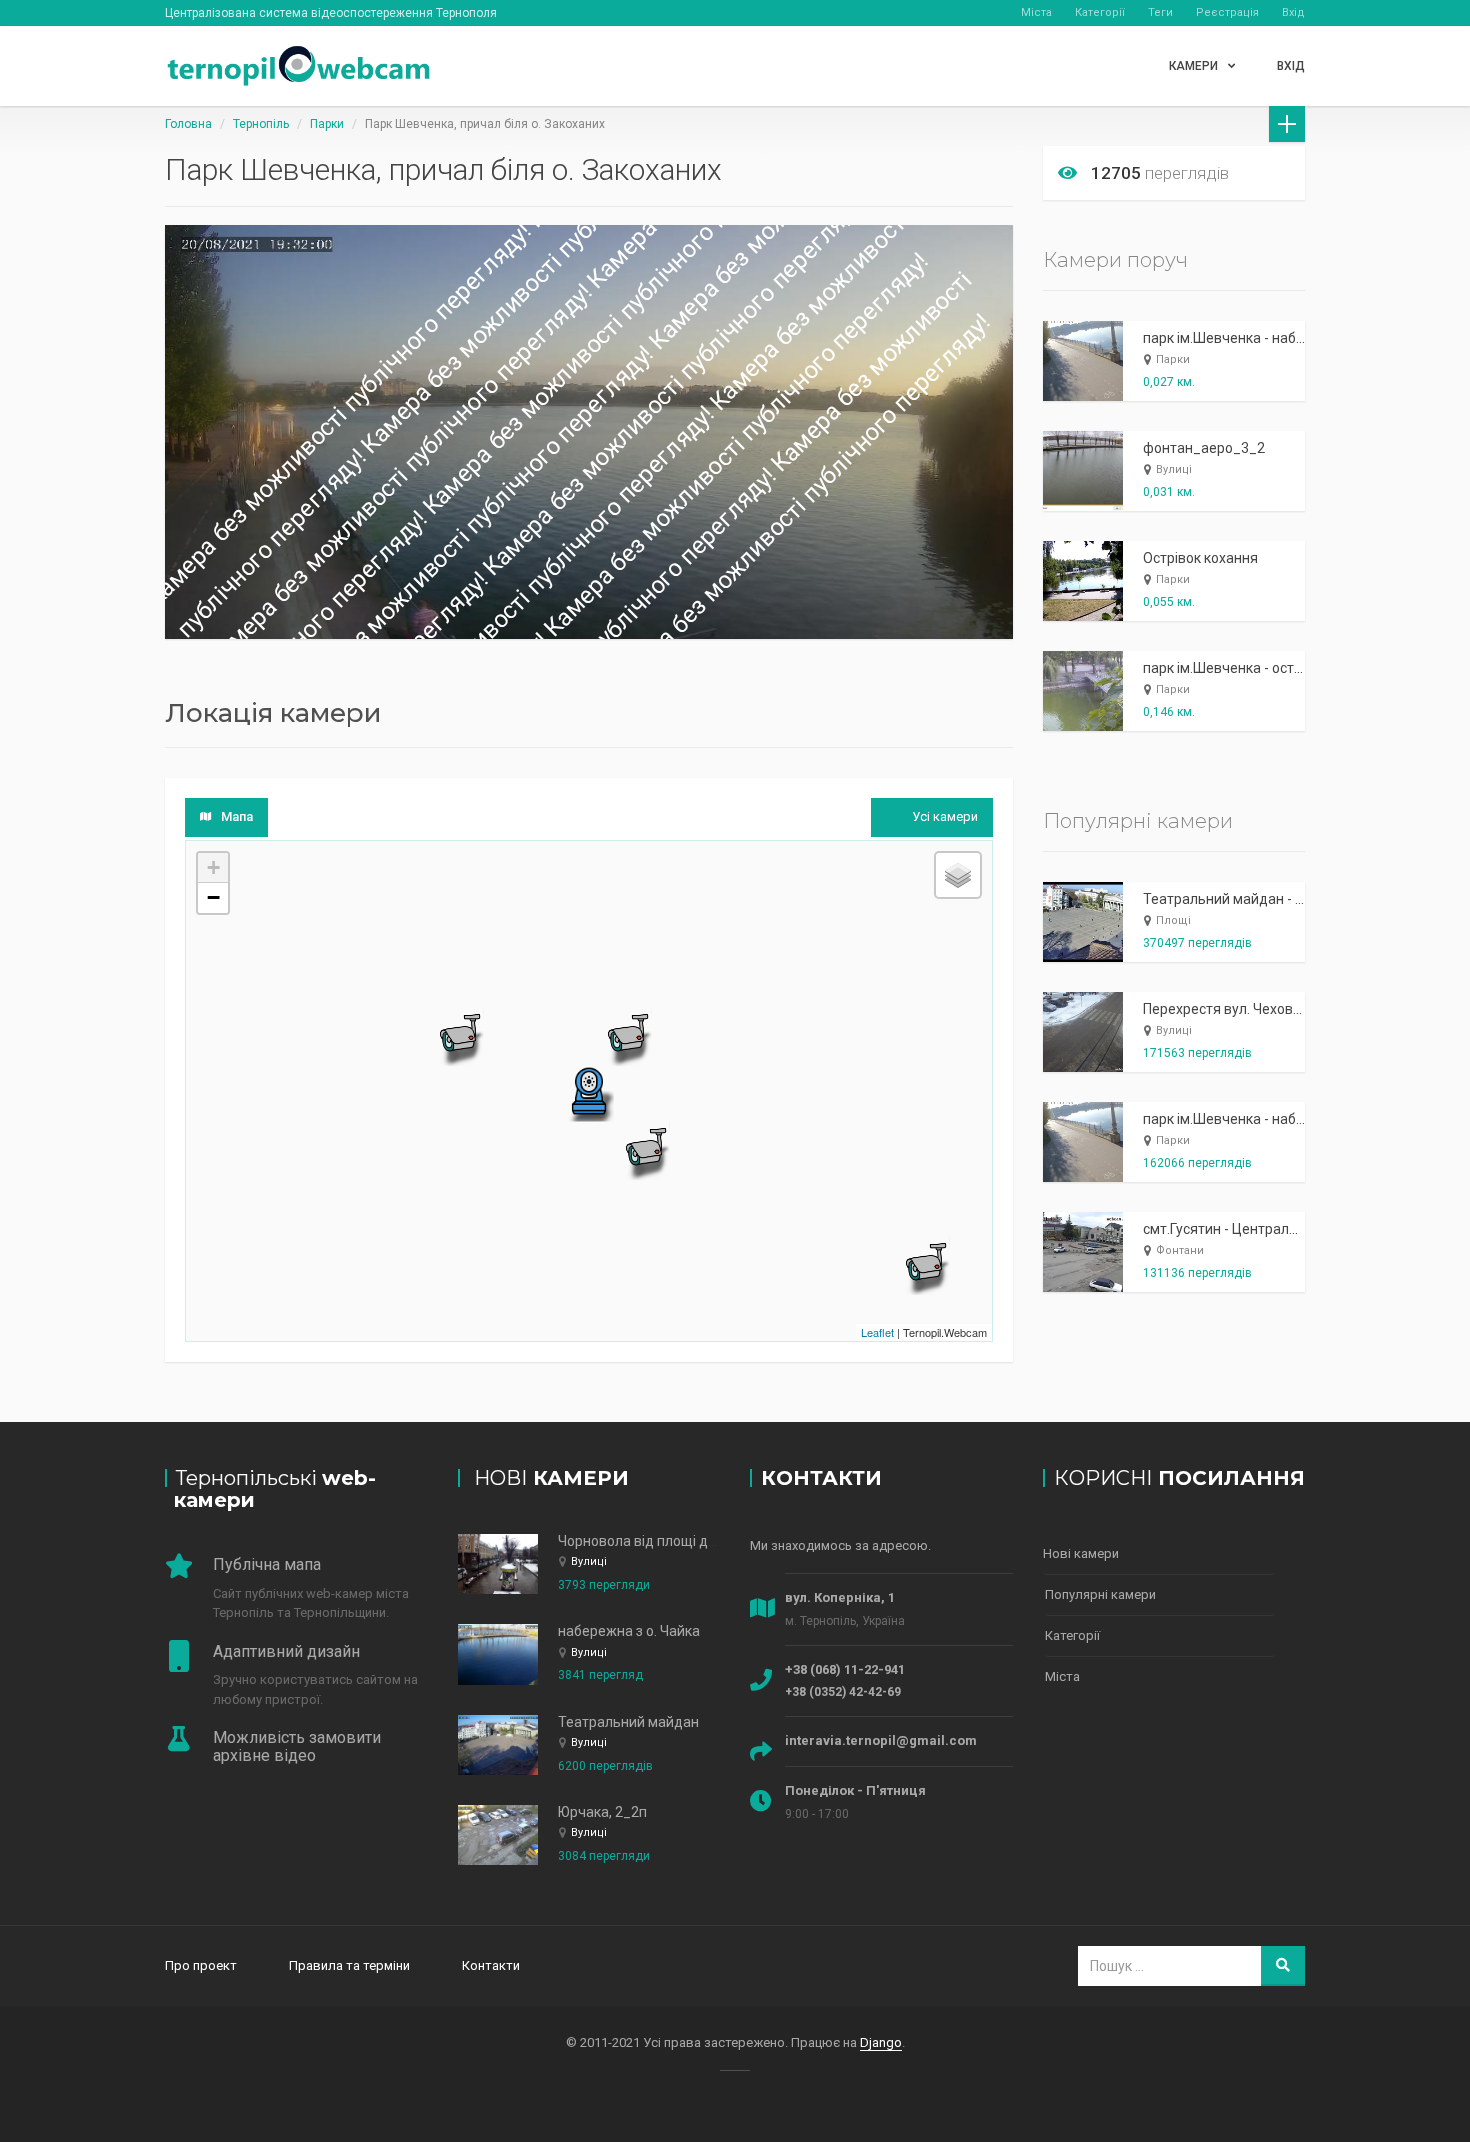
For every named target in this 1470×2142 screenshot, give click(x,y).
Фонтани (1180, 1250)
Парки (327, 124)
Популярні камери (1100, 1594)
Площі (1173, 920)
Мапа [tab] (237, 816)
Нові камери (1081, 1553)
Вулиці (1174, 469)
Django (881, 2042)
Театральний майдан (628, 1722)
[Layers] (958, 875)
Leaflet (877, 1332)
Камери (1194, 66)
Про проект (201, 1965)
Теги (1160, 12)
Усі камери (945, 816)
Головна (188, 124)
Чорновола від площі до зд (646, 1541)
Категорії (1100, 12)
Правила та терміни (349, 1965)
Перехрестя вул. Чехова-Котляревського (1278, 1009)
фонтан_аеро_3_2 (1204, 448)
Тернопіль (261, 124)
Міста (1036, 12)
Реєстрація (1227, 12)
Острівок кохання (1200, 558)
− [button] (213, 897)
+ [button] (213, 867)
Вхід (1293, 12)
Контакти (491, 1965)
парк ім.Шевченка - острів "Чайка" (1254, 668)
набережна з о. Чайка (629, 1631)
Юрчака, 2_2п (602, 1812)
